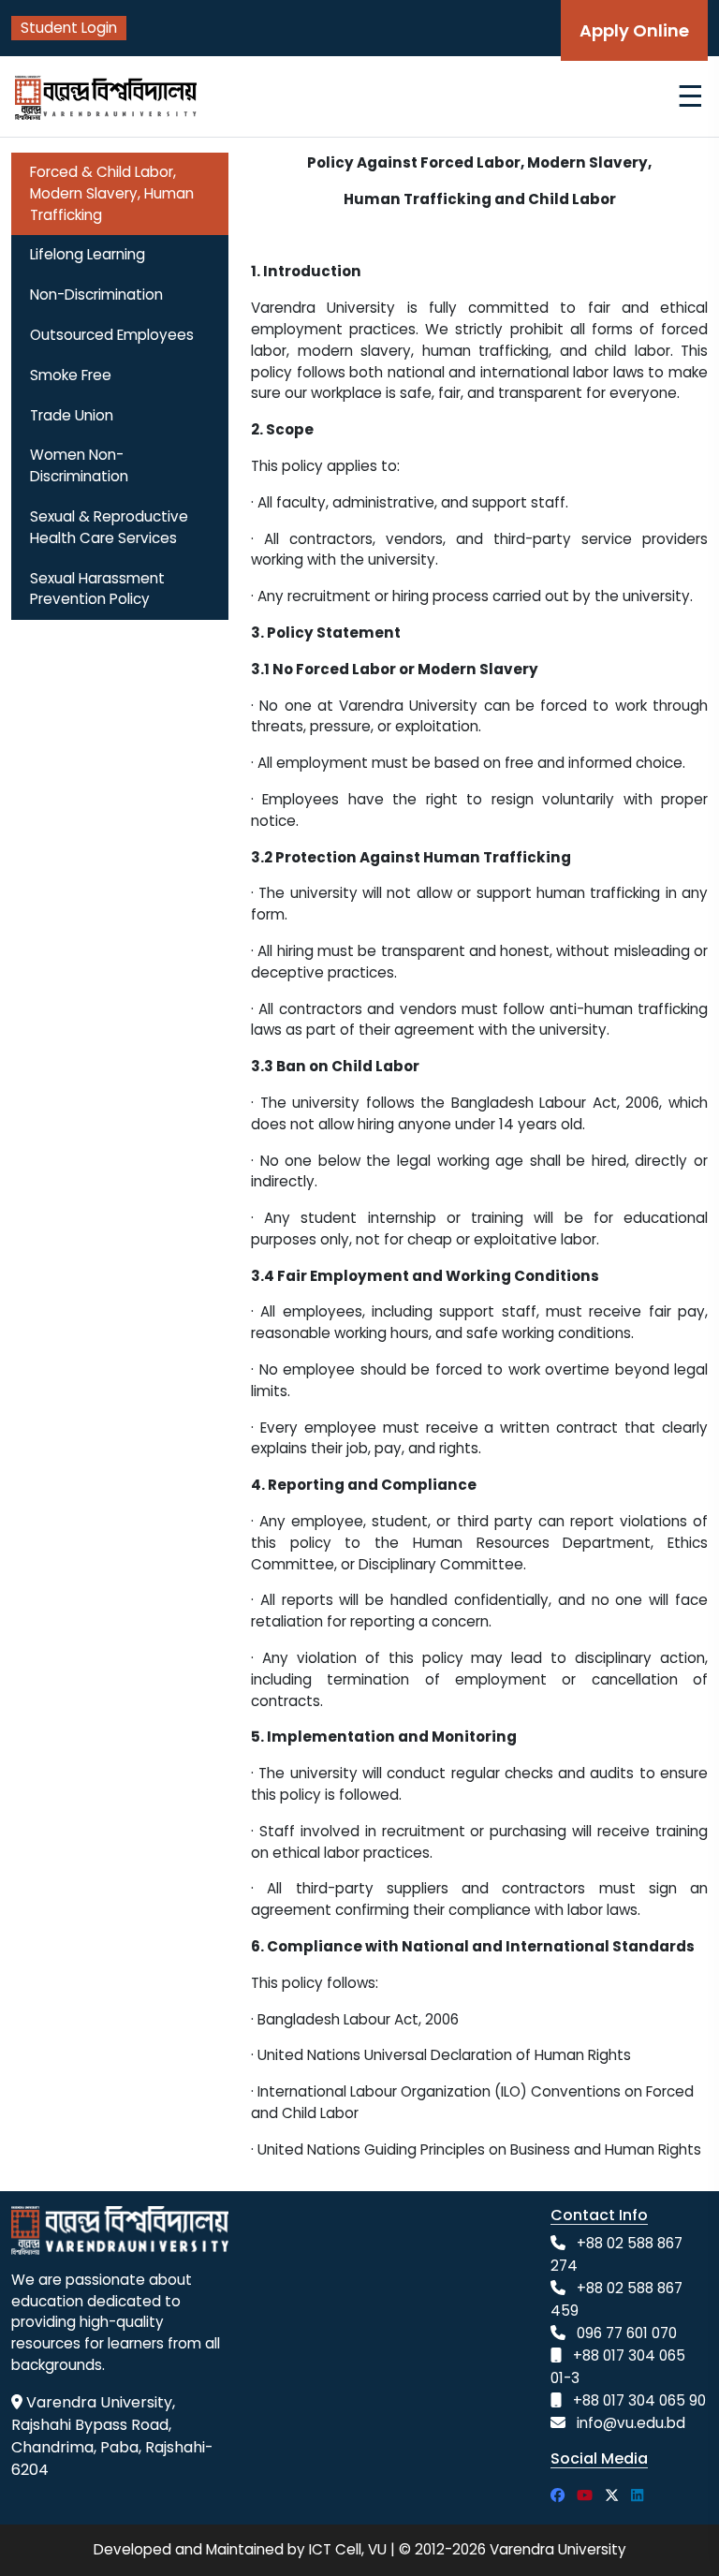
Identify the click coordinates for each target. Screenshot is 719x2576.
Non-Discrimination (96, 294)
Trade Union (72, 415)
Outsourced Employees (112, 335)
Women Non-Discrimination (79, 465)
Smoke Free (71, 375)
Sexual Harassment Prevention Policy (97, 589)
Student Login (69, 28)
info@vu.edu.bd (631, 2423)
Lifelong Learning (88, 254)
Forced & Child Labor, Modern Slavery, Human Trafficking (112, 193)
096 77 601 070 (627, 2333)
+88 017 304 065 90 (639, 2400)
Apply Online (634, 30)
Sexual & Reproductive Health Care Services (109, 527)
